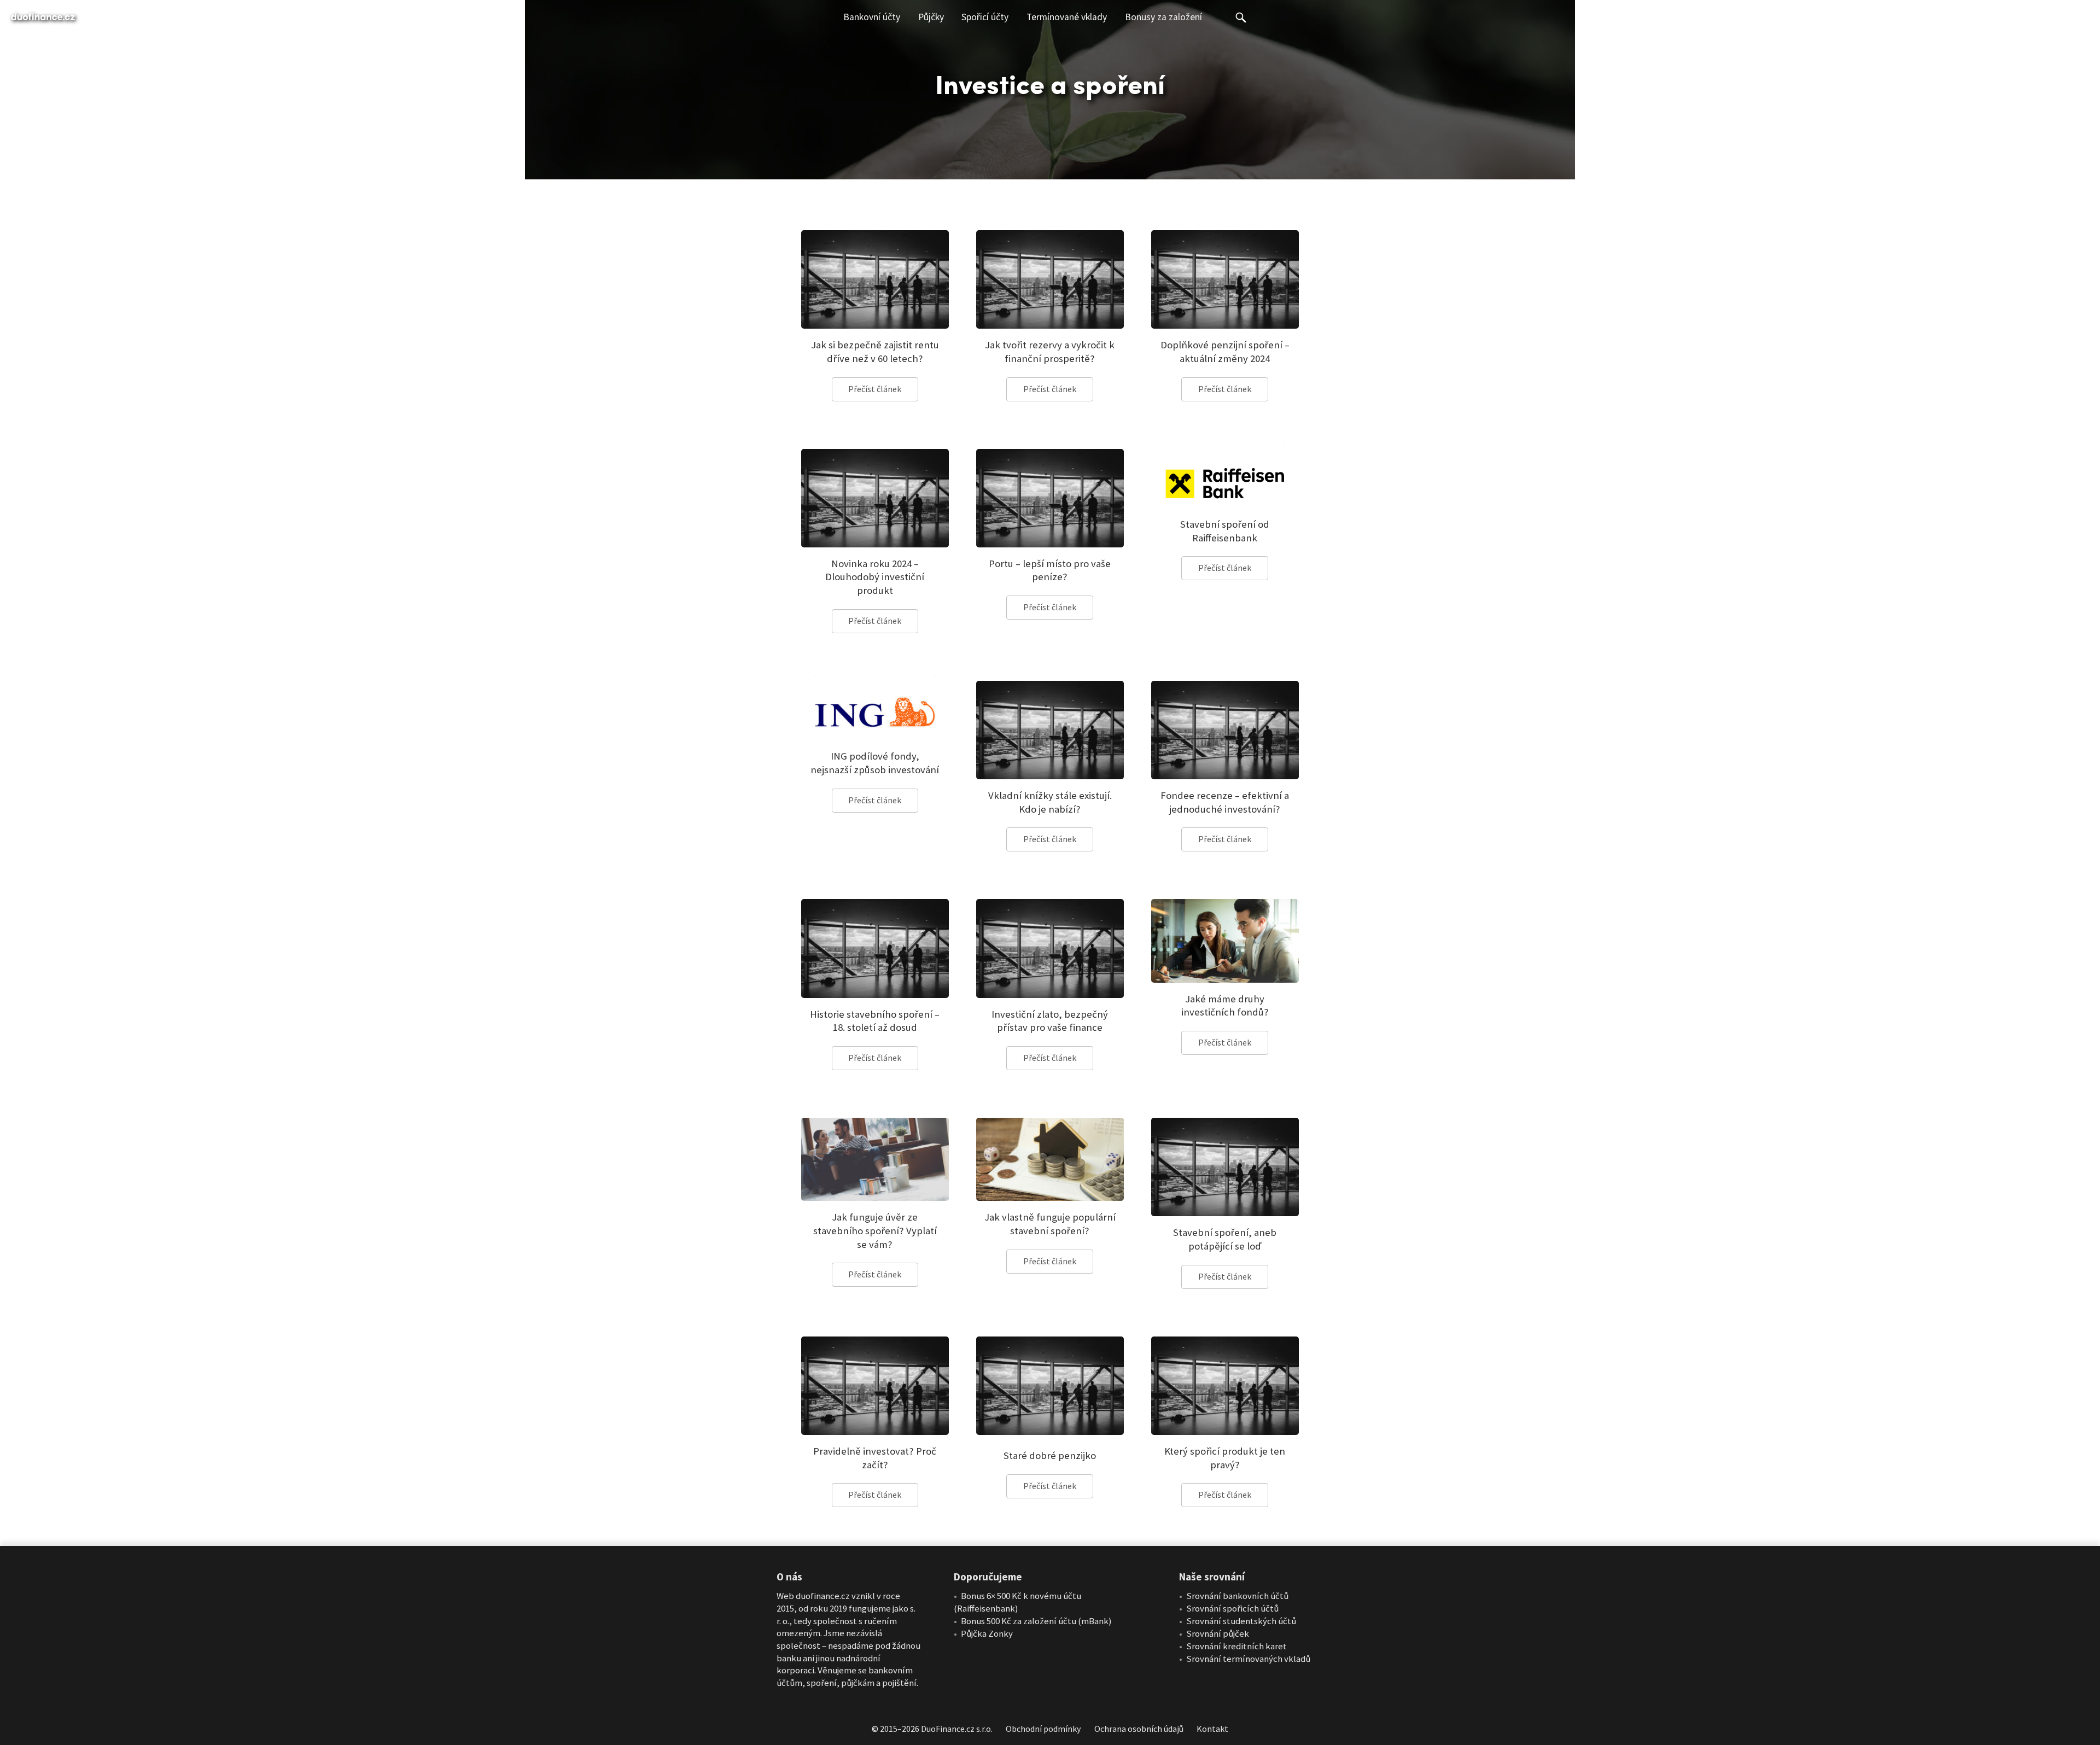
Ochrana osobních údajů (1139, 1729)
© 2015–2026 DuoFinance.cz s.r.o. (932, 1729)
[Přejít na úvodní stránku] (43, 17)
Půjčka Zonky (987, 1634)
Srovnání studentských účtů (1241, 1621)
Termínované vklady (1067, 17)
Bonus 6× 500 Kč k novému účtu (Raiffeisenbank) (1017, 1603)
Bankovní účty (872, 17)
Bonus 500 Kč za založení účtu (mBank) (1036, 1621)
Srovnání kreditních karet (1236, 1647)
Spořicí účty (985, 17)
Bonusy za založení (1163, 17)
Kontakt (1212, 1729)
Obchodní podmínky (1043, 1729)
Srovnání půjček (1218, 1634)
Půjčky (931, 17)
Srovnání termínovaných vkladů (1248, 1659)
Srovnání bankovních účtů (1237, 1596)
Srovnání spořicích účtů (1232, 1609)
